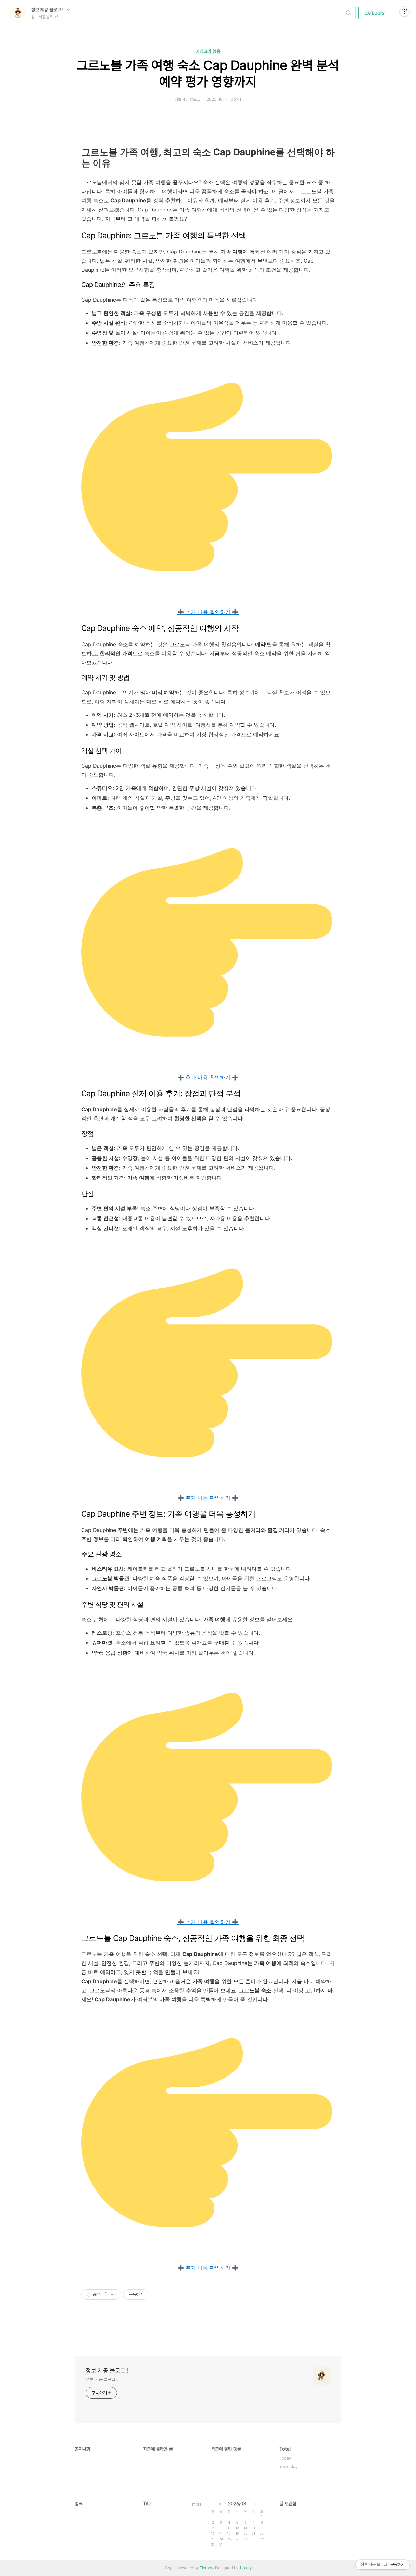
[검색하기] (349, 13)
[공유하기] (106, 2295)
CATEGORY (375, 13)
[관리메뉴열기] (405, 11)
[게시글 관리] (114, 2295)
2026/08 (237, 2504)
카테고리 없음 (208, 51)
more (197, 2504)
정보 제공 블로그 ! (48, 10)
